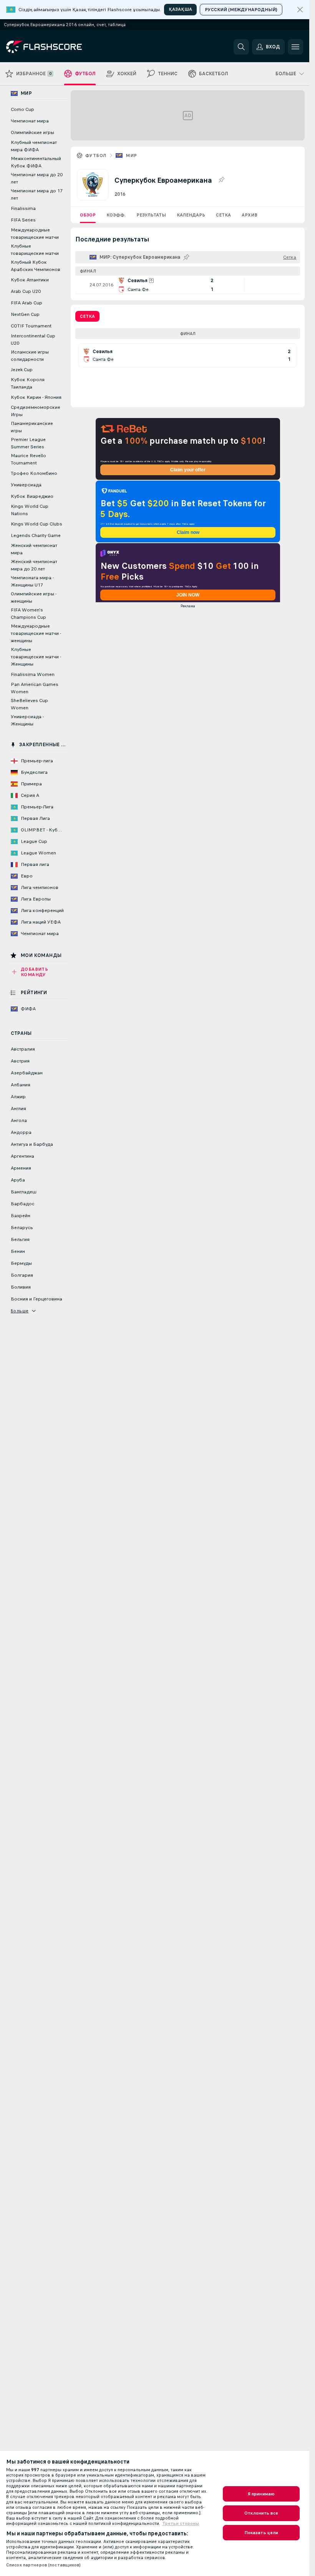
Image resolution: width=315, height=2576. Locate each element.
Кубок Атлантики (30, 280)
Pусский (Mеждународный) (241, 10)
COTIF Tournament (31, 326)
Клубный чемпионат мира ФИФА (34, 146)
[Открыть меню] (295, 47)
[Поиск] (241, 47)
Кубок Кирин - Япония (36, 397)
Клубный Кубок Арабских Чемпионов (36, 266)
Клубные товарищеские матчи (35, 250)
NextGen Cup (25, 314)
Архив (250, 215)
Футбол (96, 155)
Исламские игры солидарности (30, 356)
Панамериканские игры (32, 427)
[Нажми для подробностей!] (188, 285)
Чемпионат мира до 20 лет (37, 178)
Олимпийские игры (32, 132)
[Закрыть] (300, 10)
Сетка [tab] (87, 316)
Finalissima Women (33, 674)
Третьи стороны (181, 2523)
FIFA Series (23, 220)
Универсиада (26, 485)
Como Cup (22, 109)
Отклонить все (261, 2513)
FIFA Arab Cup (27, 303)
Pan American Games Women (35, 688)
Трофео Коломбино (34, 473)
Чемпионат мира (30, 121)
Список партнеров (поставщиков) (44, 2565)
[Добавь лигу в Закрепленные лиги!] (221, 180)
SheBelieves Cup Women (29, 704)
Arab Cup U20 (26, 291)
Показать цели (261, 2533)
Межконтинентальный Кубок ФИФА (36, 162)
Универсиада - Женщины (27, 720)
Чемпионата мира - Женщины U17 (32, 581)
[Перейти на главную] (59, 47)
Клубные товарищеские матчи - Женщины (36, 657)
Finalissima (23, 208)
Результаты (151, 215)
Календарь (191, 215)
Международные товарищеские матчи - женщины (36, 633)
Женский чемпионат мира (34, 549)
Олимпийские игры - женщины (34, 597)
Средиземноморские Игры (36, 411)
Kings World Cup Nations (30, 510)
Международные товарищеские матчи (35, 234)
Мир (131, 155)
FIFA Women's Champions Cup (28, 614)
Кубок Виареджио (32, 496)
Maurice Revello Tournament (28, 459)
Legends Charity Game (36, 535)
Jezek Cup (22, 370)
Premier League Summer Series (28, 443)
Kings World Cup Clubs (36, 524)
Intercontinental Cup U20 (33, 340)
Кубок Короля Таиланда (28, 383)
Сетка (223, 215)
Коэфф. (116, 215)
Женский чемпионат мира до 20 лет (34, 565)
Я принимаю (261, 2494)
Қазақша (180, 9)
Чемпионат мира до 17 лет (37, 194)
